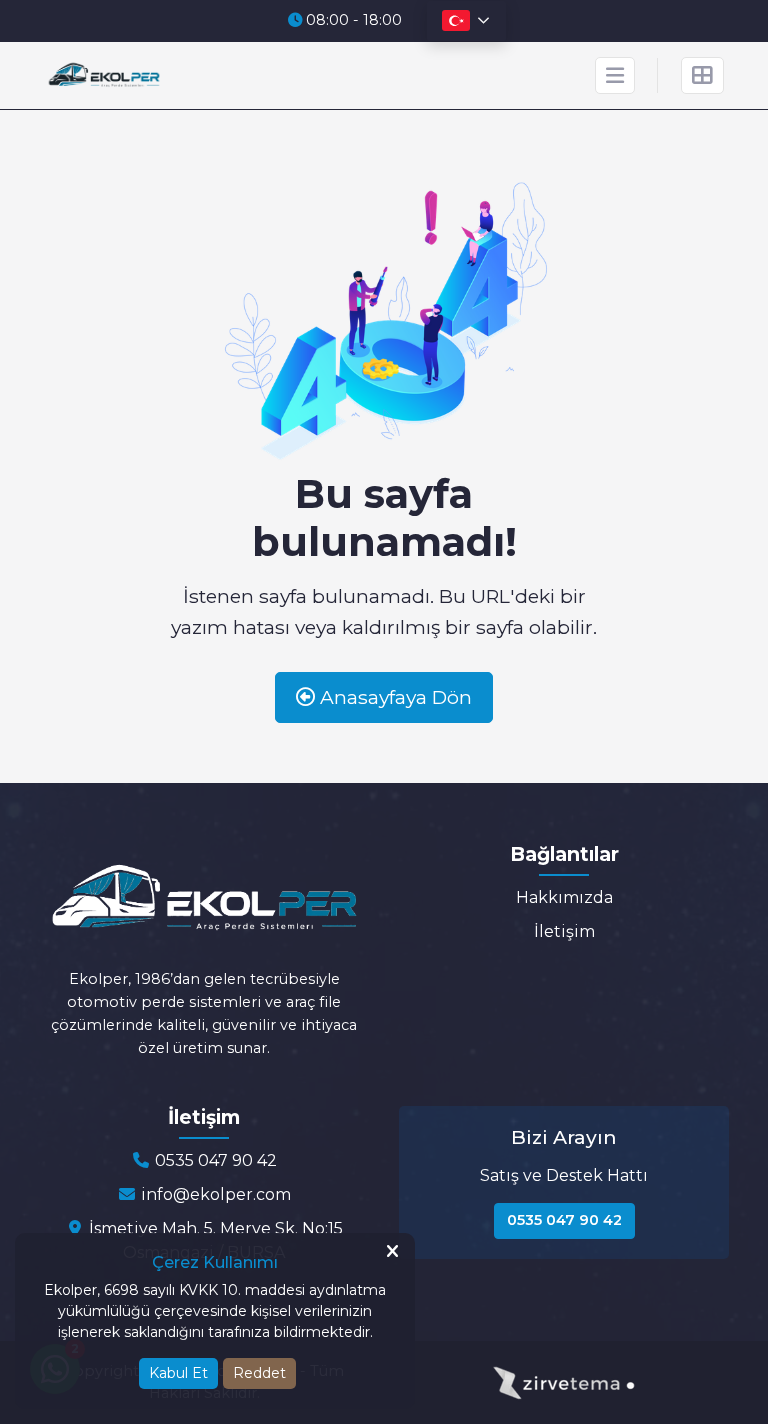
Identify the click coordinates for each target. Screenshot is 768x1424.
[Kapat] (392, 1252)
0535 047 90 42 (214, 1160)
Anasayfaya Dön (393, 697)
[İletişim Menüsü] (702, 75)
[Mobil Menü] (615, 75)
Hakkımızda (564, 897)
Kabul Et (178, 1373)
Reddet (259, 1373)
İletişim (564, 931)
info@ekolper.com (214, 1194)
